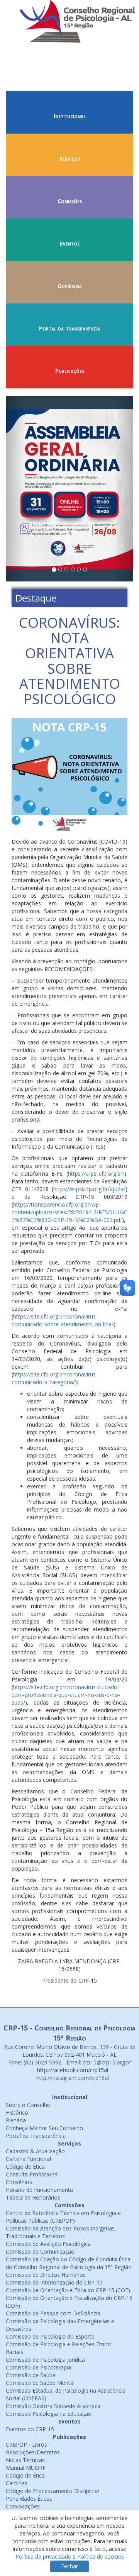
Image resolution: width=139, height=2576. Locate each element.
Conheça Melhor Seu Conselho (44, 2128)
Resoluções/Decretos (33, 2452)
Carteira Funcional (28, 2159)
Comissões (70, 201)
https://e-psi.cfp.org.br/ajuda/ (89, 1189)
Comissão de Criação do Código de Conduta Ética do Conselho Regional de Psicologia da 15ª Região (69, 2263)
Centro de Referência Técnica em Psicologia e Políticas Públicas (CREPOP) (63, 2217)
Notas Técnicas (25, 2460)
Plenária (16, 2120)
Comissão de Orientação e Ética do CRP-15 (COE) (68, 2290)
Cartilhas (17, 2483)
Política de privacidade (43, 2557)
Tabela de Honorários (33, 2197)
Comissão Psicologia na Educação (49, 2414)
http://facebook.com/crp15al (72, 2070)
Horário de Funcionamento (40, 2190)
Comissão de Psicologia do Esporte (50, 2336)
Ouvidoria (70, 286)
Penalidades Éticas (29, 2499)
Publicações (70, 371)
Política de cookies (101, 2557)
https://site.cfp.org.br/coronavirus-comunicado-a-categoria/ (55, 1378)
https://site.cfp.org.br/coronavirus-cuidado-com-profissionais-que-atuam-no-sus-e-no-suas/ (66, 1695)
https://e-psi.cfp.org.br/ (96, 1174)
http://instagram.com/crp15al (72, 2078)
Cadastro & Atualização (35, 2151)
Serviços (70, 158)
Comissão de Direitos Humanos (46, 2275)
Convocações (23, 2506)
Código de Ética (25, 2167)
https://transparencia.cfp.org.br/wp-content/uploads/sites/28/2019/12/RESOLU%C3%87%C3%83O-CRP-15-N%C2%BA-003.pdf (69, 1212)
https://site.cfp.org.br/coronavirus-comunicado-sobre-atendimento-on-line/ (63, 1320)
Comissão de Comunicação (40, 2251)
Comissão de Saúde (31, 2375)
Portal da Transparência (69, 328)
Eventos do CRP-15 (30, 2429)
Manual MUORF (26, 2468)
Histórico (17, 2112)
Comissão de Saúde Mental (40, 2383)
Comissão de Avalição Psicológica (48, 2244)
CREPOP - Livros (26, 2445)
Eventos (70, 243)
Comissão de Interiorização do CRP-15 (54, 2282)
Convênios (19, 2182)
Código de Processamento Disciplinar (53, 2491)
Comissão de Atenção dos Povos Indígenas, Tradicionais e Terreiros (61, 2232)
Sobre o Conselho (28, 2105)
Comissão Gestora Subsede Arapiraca (53, 2406)
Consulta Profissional (32, 2174)
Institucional (70, 116)
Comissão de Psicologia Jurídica (45, 2360)
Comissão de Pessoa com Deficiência (53, 2313)
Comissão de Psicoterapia (38, 2367)
